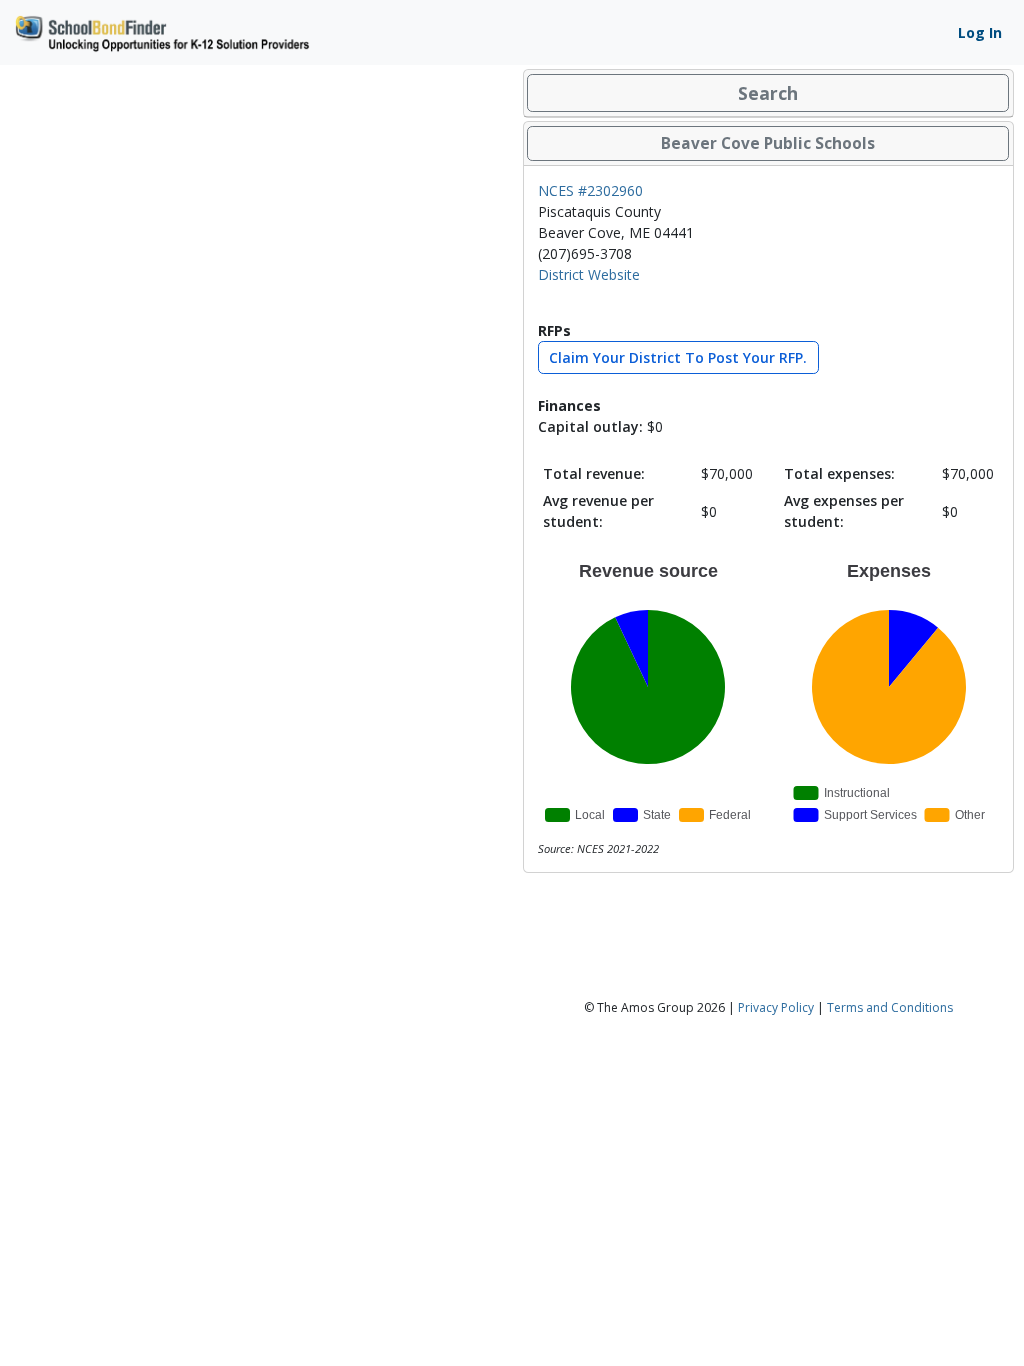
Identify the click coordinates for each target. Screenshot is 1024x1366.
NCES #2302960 (590, 190)
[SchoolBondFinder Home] (161, 30)
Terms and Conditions (890, 1007)
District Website (589, 274)
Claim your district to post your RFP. (678, 357)
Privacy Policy (776, 1007)
